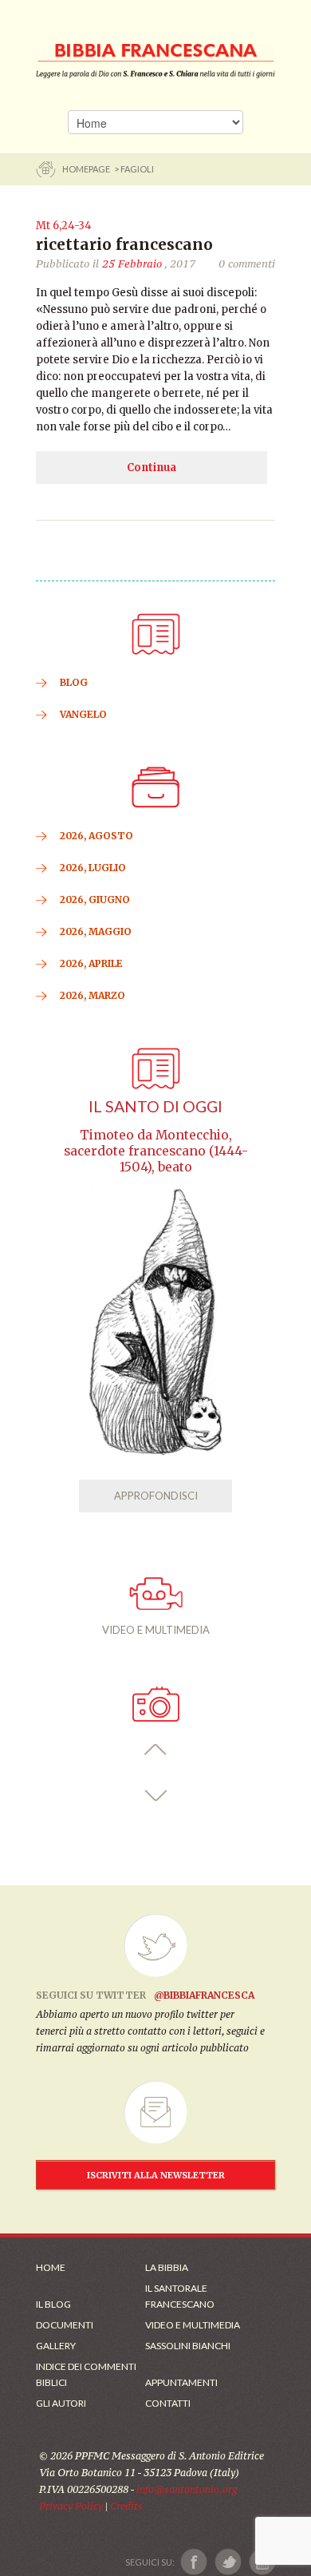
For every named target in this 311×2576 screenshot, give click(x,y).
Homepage (87, 169)
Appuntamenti (181, 2382)
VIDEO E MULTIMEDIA (156, 1630)
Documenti (65, 2325)
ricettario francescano (124, 244)
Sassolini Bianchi (188, 2346)
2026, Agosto (96, 836)
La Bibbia (167, 2267)
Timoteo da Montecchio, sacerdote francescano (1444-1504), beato (156, 1151)
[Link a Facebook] (194, 2562)
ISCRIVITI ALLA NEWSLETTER (156, 2175)
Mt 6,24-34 (64, 226)
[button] (156, 1750)
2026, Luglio (93, 868)
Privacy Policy (71, 2506)
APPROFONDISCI (156, 1496)
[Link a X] (228, 2562)
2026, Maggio (96, 931)
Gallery (56, 2346)
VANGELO (83, 714)
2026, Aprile (91, 963)
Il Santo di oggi (155, 1106)
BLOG (74, 682)
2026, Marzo (93, 995)
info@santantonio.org (187, 2489)
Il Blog (53, 2304)
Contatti (168, 2403)
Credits (126, 2506)
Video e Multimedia (193, 2325)
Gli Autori (61, 2403)
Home (51, 2267)
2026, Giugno (95, 900)
